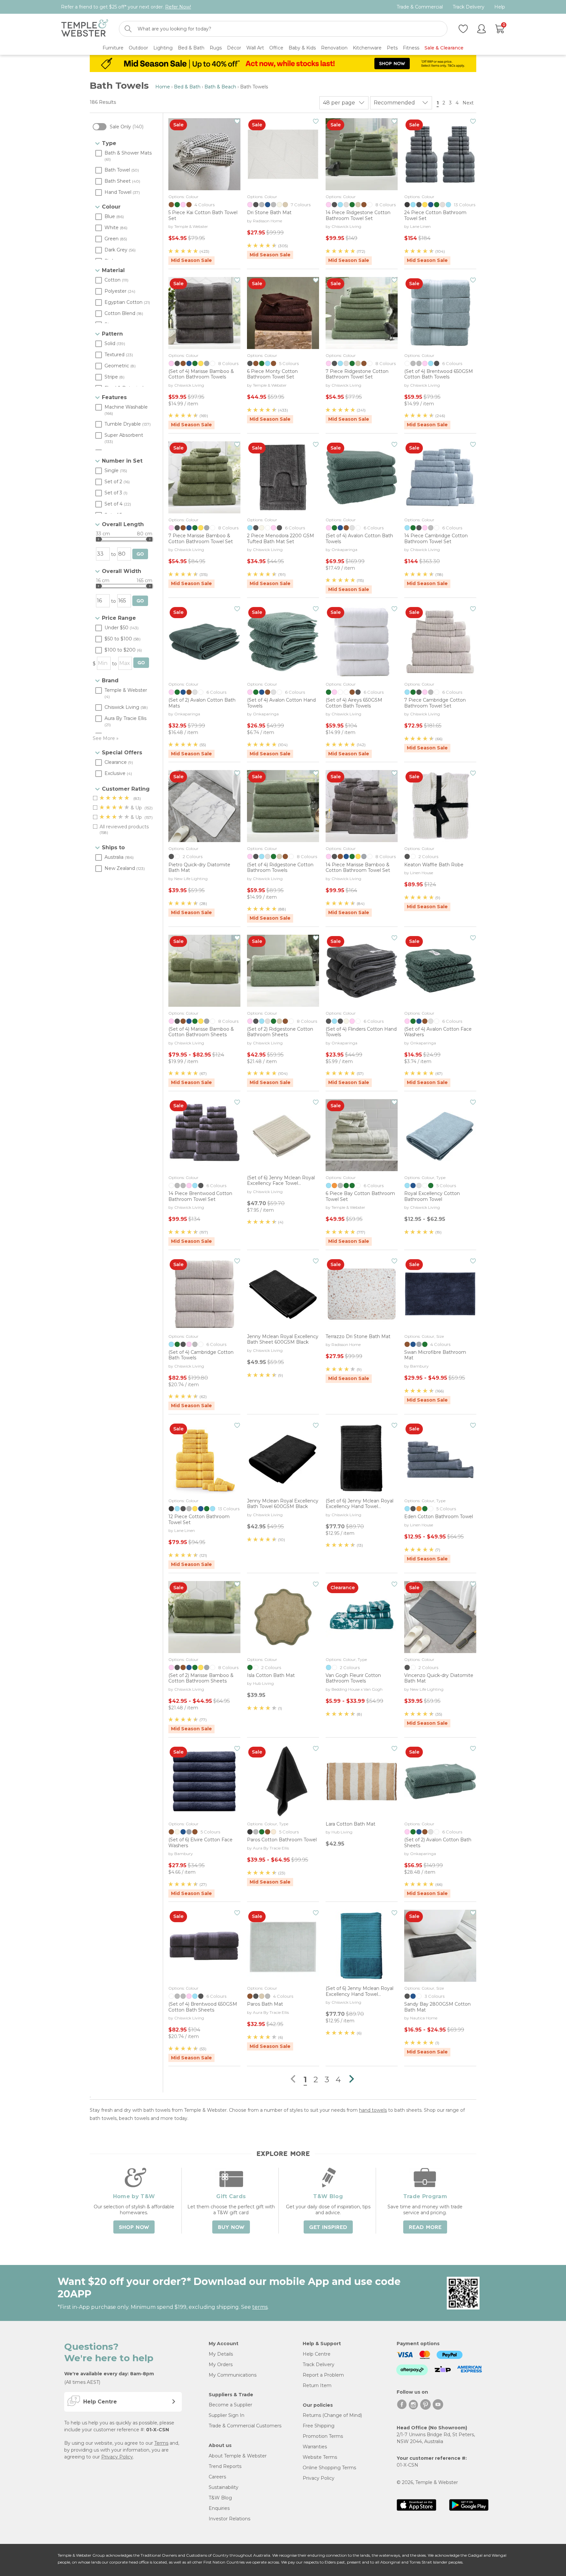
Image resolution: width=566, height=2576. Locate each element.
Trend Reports (225, 2466)
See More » (106, 738)
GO (140, 554)
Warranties (315, 2447)
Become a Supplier (230, 2405)
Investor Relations (229, 2519)
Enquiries (219, 2508)
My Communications (233, 2375)
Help (500, 7)
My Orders (221, 2364)
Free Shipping (319, 2426)
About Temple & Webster (238, 2456)
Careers (217, 2477)
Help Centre (317, 2354)
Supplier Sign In (226, 2415)
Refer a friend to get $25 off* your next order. (126, 7)
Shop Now (134, 2227)
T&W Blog (220, 2498)
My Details (221, 2354)
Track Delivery (469, 7)
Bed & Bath (187, 87)
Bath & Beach (220, 87)
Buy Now (231, 2227)
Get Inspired (328, 2227)
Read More (425, 2227)
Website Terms (320, 2457)
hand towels (373, 2110)
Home (163, 87)
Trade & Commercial (420, 7)
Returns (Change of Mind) (332, 2415)
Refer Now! (178, 7)
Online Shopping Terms (329, 2468)
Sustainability (224, 2487)
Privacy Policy (117, 2457)
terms (260, 2307)
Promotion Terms (323, 2436)
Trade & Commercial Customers (245, 2426)
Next (469, 103)
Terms (161, 2443)
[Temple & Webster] (85, 29)
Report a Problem (323, 2375)
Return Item (317, 2385)
